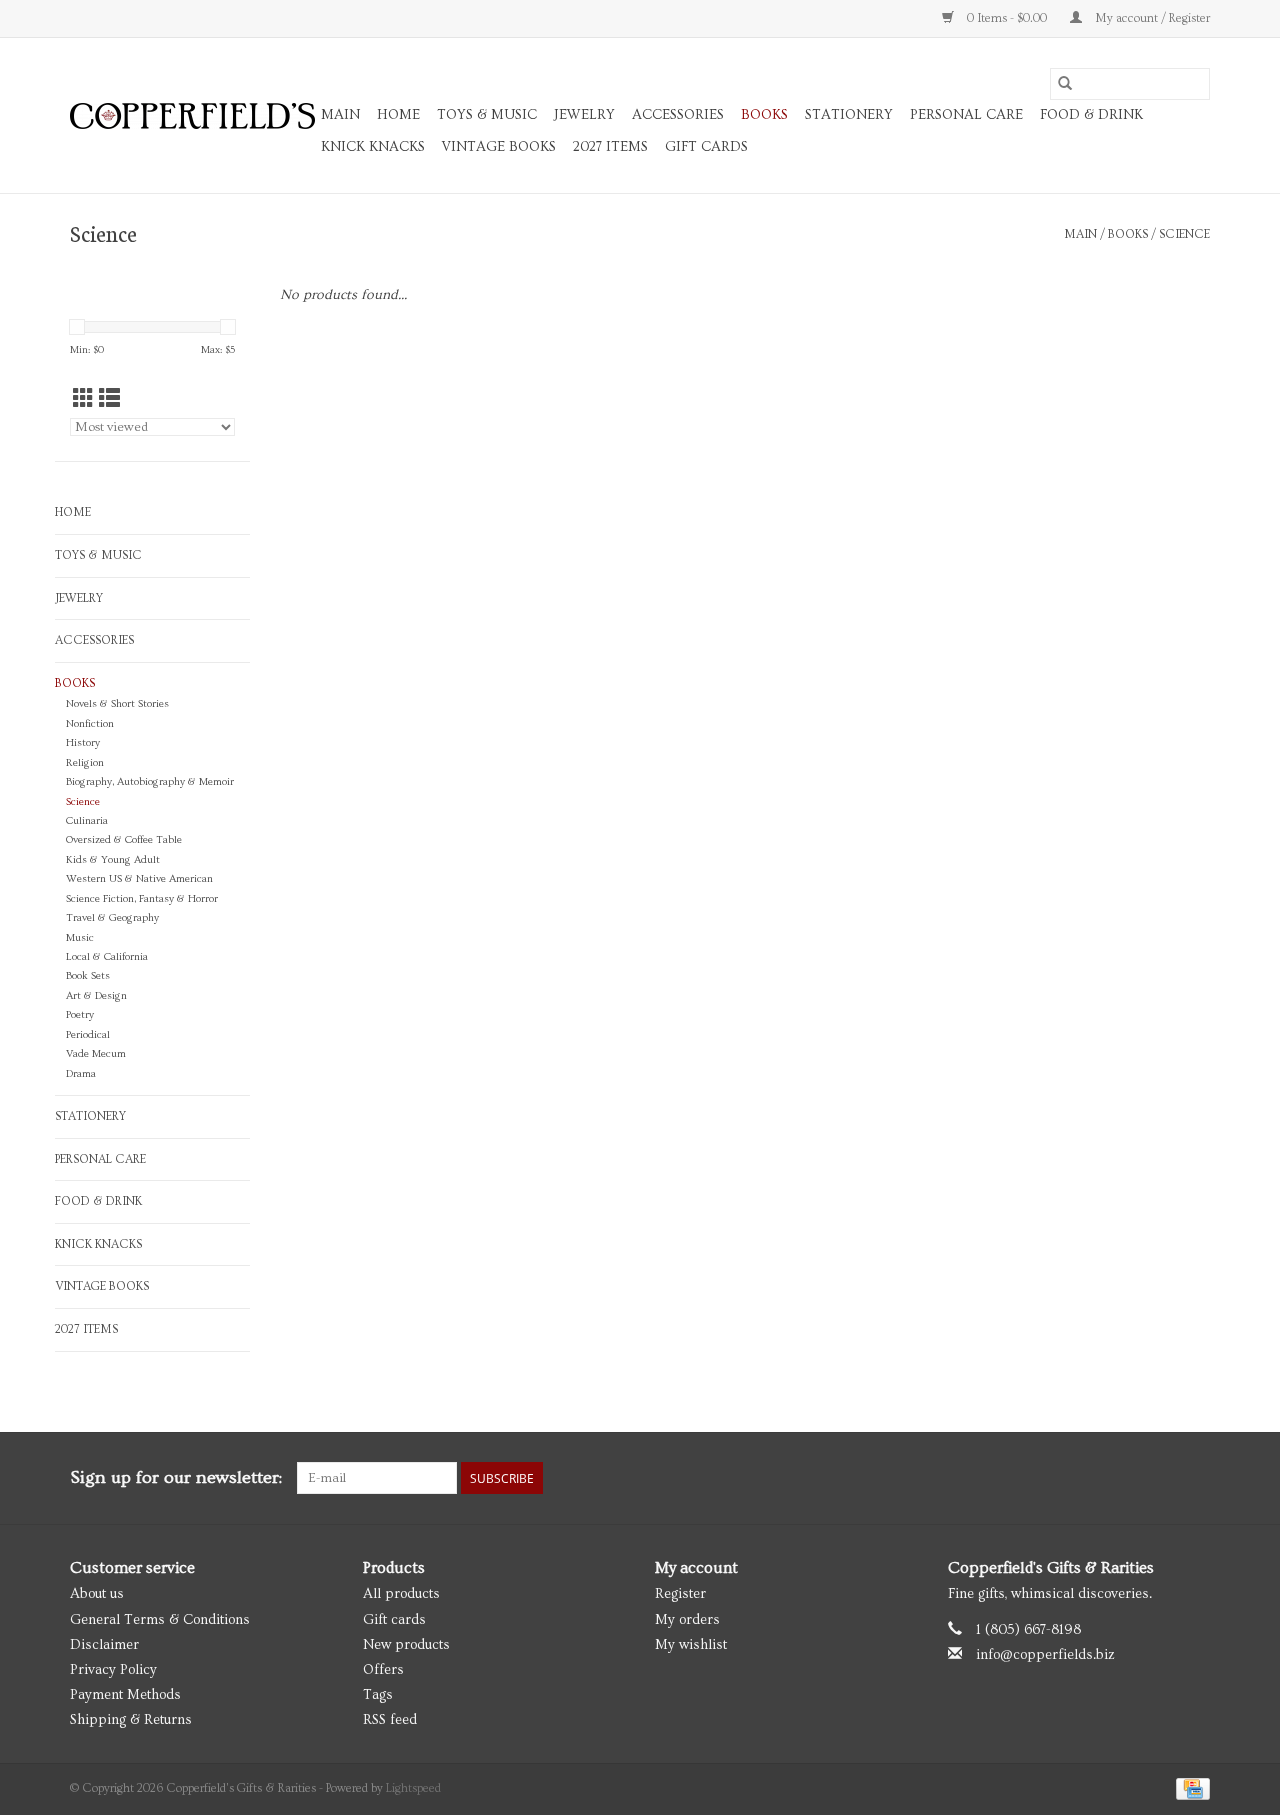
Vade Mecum (96, 1054)
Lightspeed (413, 1788)
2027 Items (610, 147)
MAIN (340, 115)
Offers (383, 1670)
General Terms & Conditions (160, 1620)
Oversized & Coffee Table (124, 840)
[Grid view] (83, 399)
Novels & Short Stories (117, 704)
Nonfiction (90, 724)
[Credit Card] (1189, 1787)
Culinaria (87, 821)
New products (406, 1645)
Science (1184, 234)
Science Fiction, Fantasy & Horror (142, 899)
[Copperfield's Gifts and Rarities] (192, 116)
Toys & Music (487, 115)
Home (398, 115)
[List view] (109, 399)
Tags (378, 1695)
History (83, 743)
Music (80, 938)
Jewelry (584, 115)
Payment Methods (125, 1695)
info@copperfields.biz (1045, 1655)
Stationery (849, 115)
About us (97, 1594)
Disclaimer (104, 1645)
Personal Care (966, 115)
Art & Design (96, 996)
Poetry (80, 1015)
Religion (85, 763)
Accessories (678, 115)
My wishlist (691, 1645)
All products (401, 1594)
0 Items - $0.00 (1007, 18)
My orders (687, 1620)
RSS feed (390, 1720)
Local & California (107, 957)
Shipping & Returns (131, 1720)
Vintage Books (499, 147)
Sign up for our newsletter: (176, 1477)
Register (680, 1594)
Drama (81, 1074)
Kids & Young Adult (113, 860)
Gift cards (706, 147)
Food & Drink (1091, 115)
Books (764, 115)
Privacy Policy (113, 1670)
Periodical (88, 1035)
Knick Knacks (373, 147)
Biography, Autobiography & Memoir (150, 782)
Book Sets (88, 976)
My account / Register (1151, 18)
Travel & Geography (112, 918)
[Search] (1065, 84)
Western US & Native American (139, 879)
